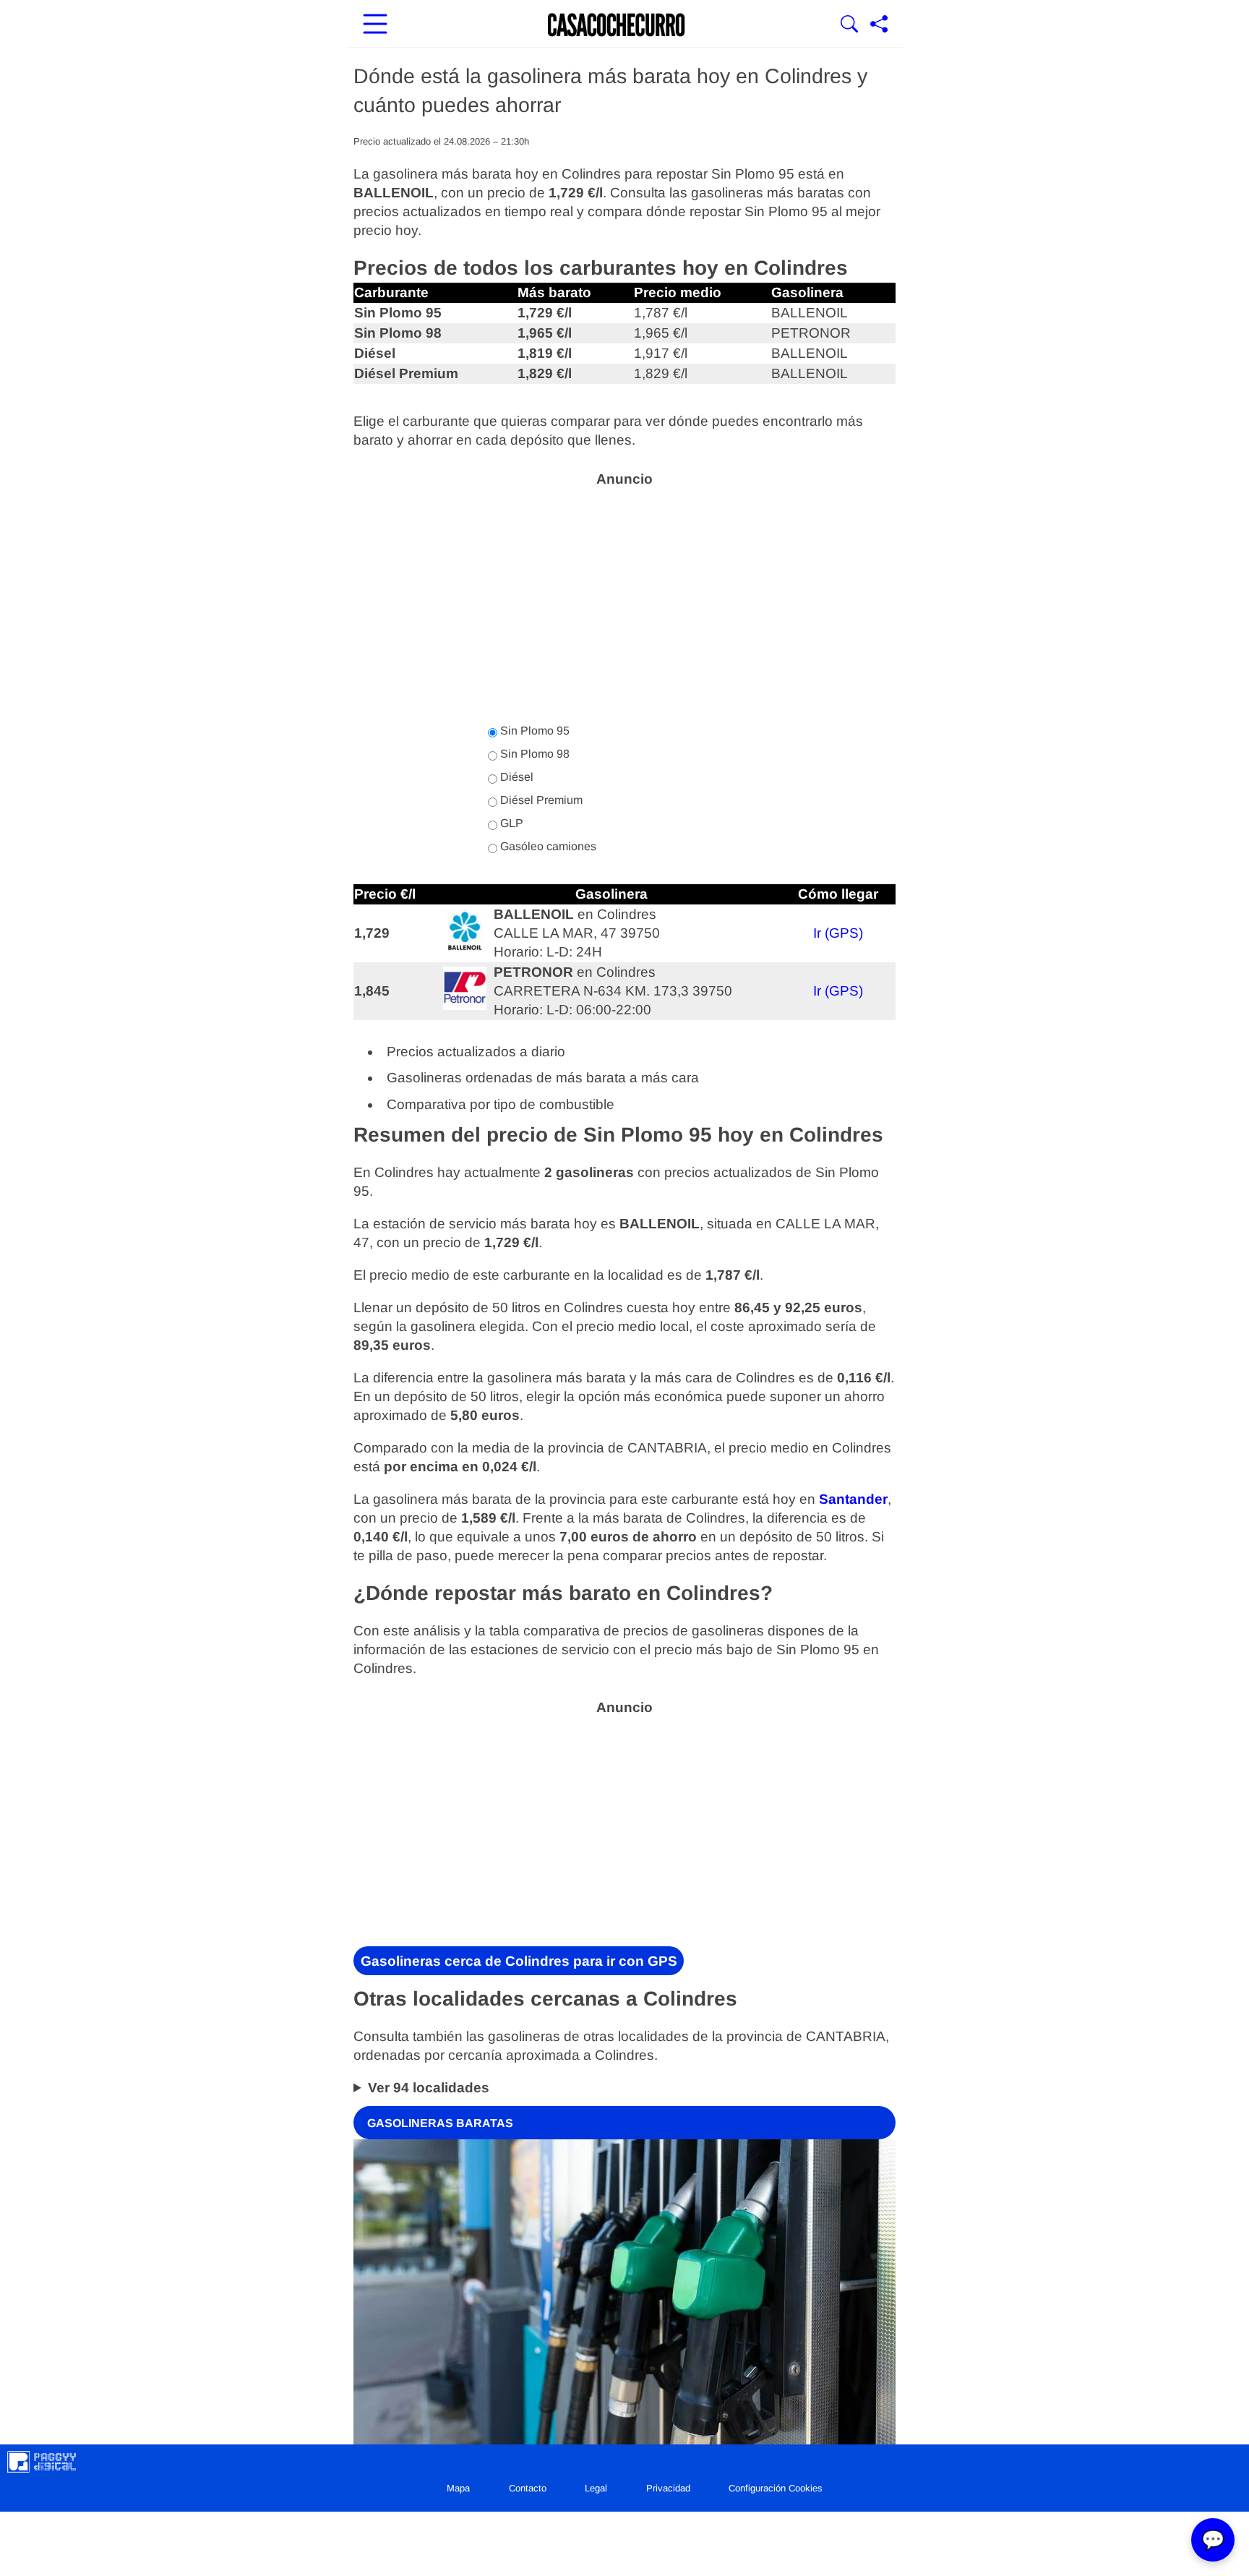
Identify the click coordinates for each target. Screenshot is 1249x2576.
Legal (596, 2488)
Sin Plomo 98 (533, 754)
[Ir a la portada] (617, 25)
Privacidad (668, 2488)
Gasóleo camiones (547, 846)
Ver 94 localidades (429, 2088)
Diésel (515, 777)
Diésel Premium (540, 800)
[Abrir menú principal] (375, 25)
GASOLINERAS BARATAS (440, 2122)
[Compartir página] (879, 25)
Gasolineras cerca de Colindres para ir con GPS (519, 1961)
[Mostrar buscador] (849, 25)
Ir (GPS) (838, 933)
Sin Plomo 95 (533, 731)
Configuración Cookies (776, 2488)
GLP (510, 823)
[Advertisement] (624, 597)
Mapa (458, 2488)
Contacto (528, 2488)
